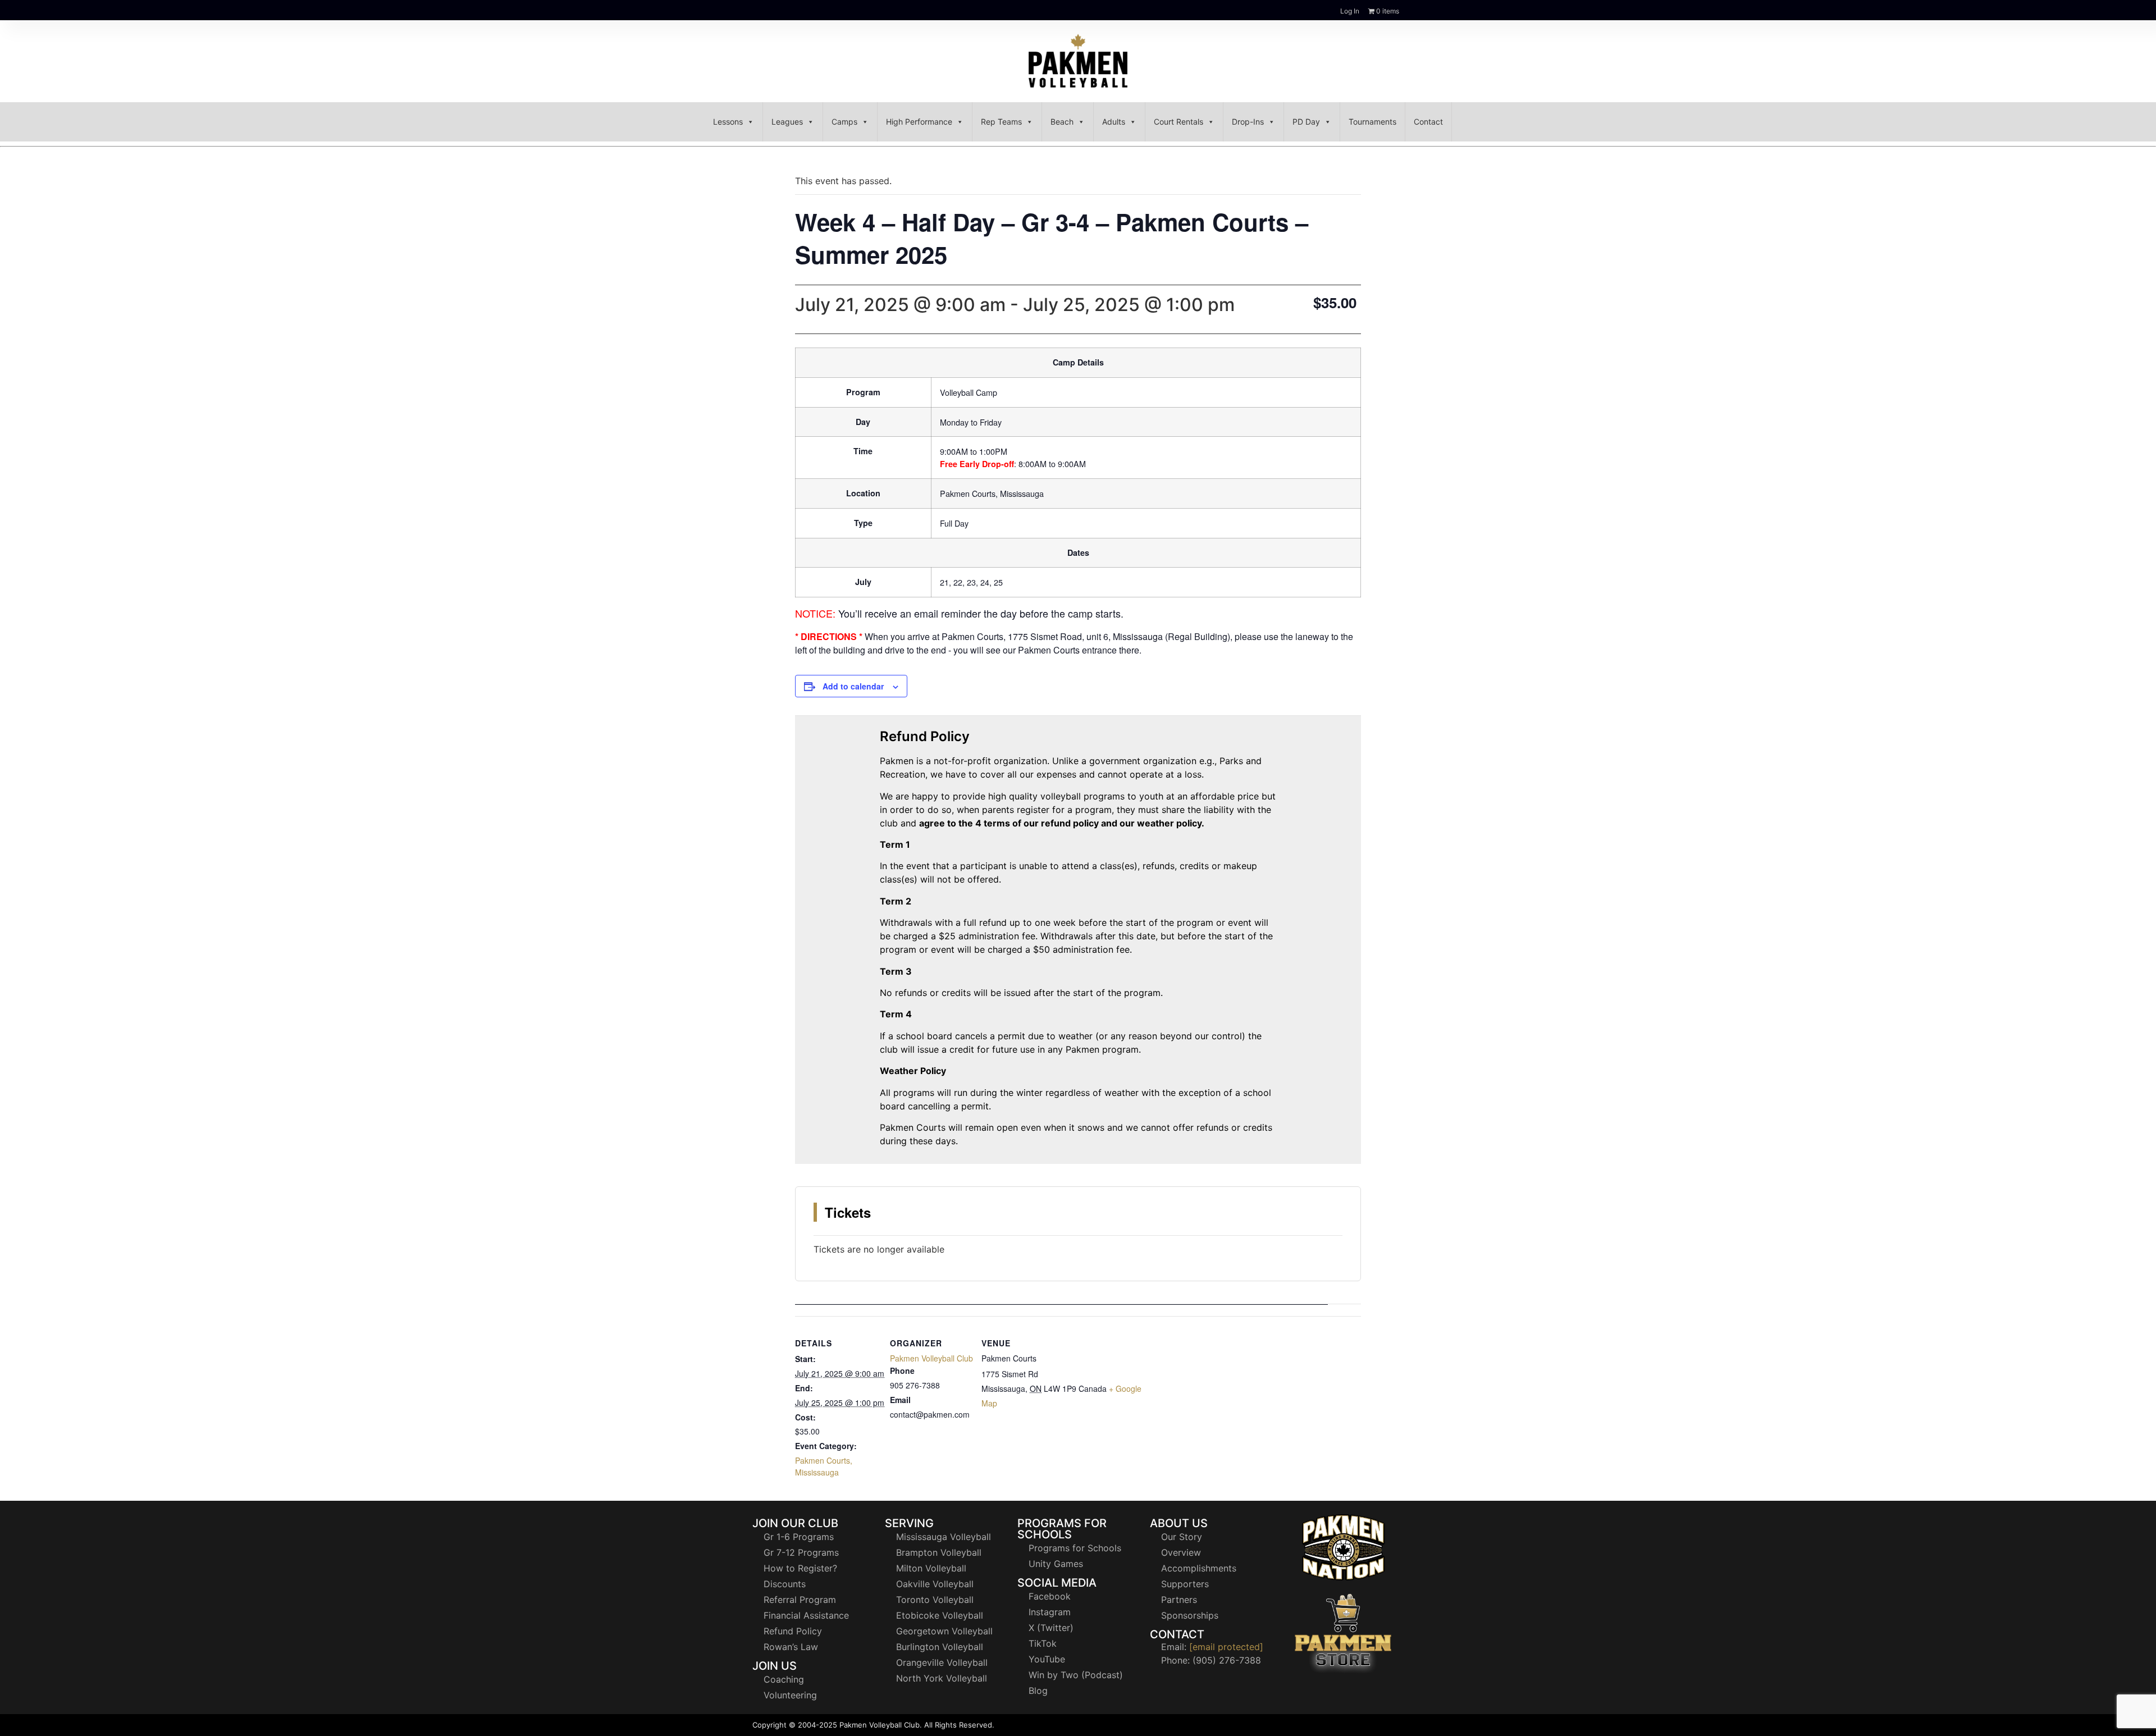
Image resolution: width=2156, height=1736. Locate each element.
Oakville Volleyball (935, 1584)
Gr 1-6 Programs (799, 1537)
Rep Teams (1001, 122)
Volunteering (790, 1695)
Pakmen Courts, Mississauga (824, 1466)
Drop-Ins (1248, 122)
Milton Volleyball (931, 1568)
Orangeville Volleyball (942, 1662)
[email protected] (1226, 1647)
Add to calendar (853, 686)
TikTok (1043, 1643)
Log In (1350, 11)
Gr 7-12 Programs (801, 1552)
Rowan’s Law (791, 1647)
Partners (1179, 1600)
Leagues (787, 122)
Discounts (785, 1584)
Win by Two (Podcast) (1076, 1675)
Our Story (1182, 1537)
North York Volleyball (942, 1678)
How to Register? (800, 1568)
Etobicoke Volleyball (940, 1615)
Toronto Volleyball (935, 1600)
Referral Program (800, 1600)
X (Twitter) (1051, 1628)
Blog (1038, 1691)
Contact (1428, 122)
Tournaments (1372, 122)
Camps (844, 122)
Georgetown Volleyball (944, 1631)
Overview (1181, 1552)
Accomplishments (1199, 1568)
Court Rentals (1179, 122)
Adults (1114, 122)
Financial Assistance (806, 1615)
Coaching (784, 1679)
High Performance (919, 122)
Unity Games (1056, 1564)
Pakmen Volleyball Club (931, 1358)
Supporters (1185, 1584)
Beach (1062, 122)
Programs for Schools (1075, 1548)
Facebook (1050, 1596)
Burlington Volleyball (940, 1647)
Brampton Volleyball (939, 1552)
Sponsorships (1190, 1615)
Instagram (1050, 1612)
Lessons (728, 122)
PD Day (1306, 122)
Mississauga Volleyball (944, 1537)
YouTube (1047, 1659)
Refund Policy (793, 1631)
